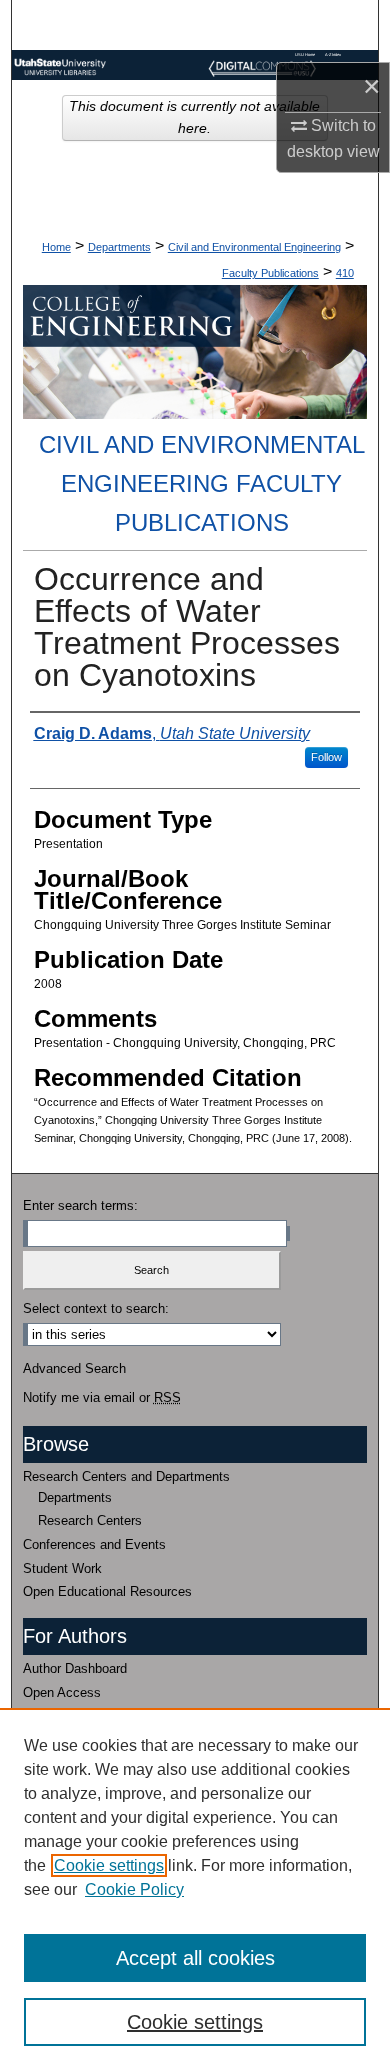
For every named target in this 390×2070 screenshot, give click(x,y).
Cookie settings (109, 1865)
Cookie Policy (134, 1889)
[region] (195, 1889)
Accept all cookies (195, 1958)
